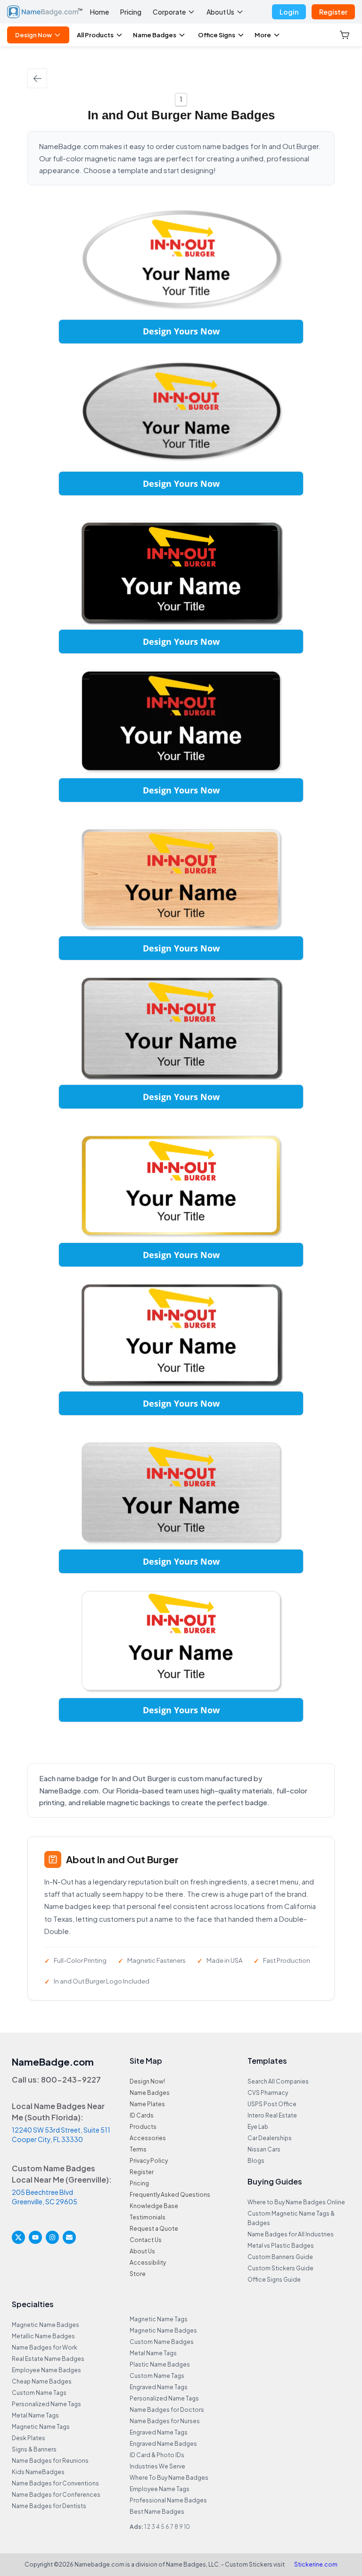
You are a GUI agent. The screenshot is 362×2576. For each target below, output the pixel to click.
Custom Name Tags (39, 2393)
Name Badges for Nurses (165, 2421)
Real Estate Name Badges (48, 2359)
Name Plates (147, 2104)
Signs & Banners (34, 2449)
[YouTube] (35, 2237)
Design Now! (147, 2081)
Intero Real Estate (272, 2115)
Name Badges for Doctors (167, 2410)
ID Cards (142, 2115)
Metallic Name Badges (43, 2336)
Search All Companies (278, 2081)
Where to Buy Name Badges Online (296, 2202)
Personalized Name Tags (46, 2404)
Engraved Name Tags (159, 2387)
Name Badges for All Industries (291, 2234)
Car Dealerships (270, 2138)
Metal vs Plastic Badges (281, 2246)
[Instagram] (52, 2237)
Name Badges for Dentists (49, 2506)
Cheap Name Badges (42, 2381)
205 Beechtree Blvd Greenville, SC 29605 (45, 2197)
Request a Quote (154, 2229)
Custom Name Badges (162, 2342)
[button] (346, 35)
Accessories (148, 2138)
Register (333, 12)
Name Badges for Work (45, 2347)
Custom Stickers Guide (280, 2268)
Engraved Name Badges (163, 2444)
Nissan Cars (264, 2149)
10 (187, 2527)
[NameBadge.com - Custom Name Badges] (45, 12)
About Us (220, 12)
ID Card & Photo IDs (157, 2455)
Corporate (169, 12)
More (263, 35)
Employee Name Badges (46, 2370)
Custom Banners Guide (280, 2257)
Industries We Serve (157, 2466)
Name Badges (155, 35)
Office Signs (217, 35)
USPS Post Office (272, 2104)
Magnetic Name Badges (45, 2325)
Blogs (256, 2161)
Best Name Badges (157, 2512)
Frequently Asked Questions (170, 2195)
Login (289, 12)
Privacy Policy (149, 2161)
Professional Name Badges (168, 2500)
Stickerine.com (316, 2564)
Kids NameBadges (38, 2472)
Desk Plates (29, 2438)
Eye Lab (258, 2127)
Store (138, 2274)
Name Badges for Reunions (50, 2461)
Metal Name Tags (35, 2415)
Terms (138, 2149)
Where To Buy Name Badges (169, 2478)
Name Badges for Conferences (56, 2495)
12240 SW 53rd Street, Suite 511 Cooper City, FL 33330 (61, 2134)
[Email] (69, 2237)
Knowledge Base (154, 2206)
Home (99, 12)
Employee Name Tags (160, 2489)
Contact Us (146, 2240)
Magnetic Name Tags (41, 2427)
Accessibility (148, 2263)
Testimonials (148, 2217)
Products (143, 2127)
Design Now (33, 35)
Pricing (131, 12)
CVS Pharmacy (268, 2093)
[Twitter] (18, 2237)
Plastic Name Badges (160, 2364)
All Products (95, 35)
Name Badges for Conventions (55, 2483)
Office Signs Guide (274, 2280)
